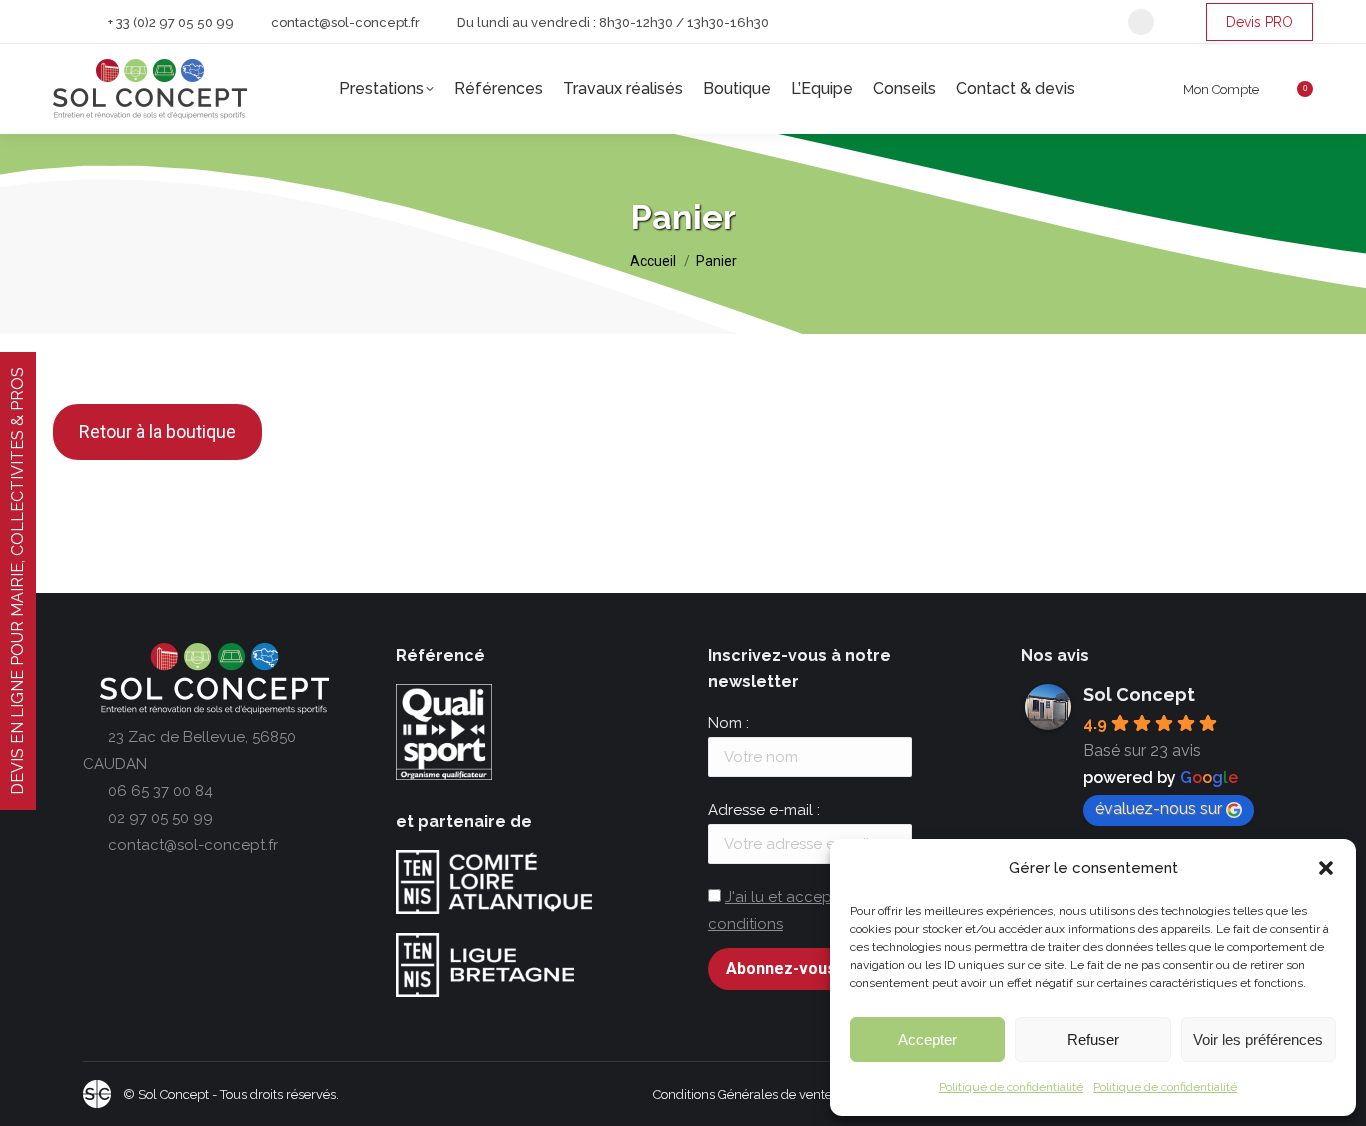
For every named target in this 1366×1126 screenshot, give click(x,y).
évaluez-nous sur (1158, 808)
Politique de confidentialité (1011, 1087)
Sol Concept (1139, 694)
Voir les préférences (1258, 1039)
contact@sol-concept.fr (345, 22)
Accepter (927, 1039)
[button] (1326, 868)
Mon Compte (1221, 89)
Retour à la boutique (157, 431)
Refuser (1093, 1039)
